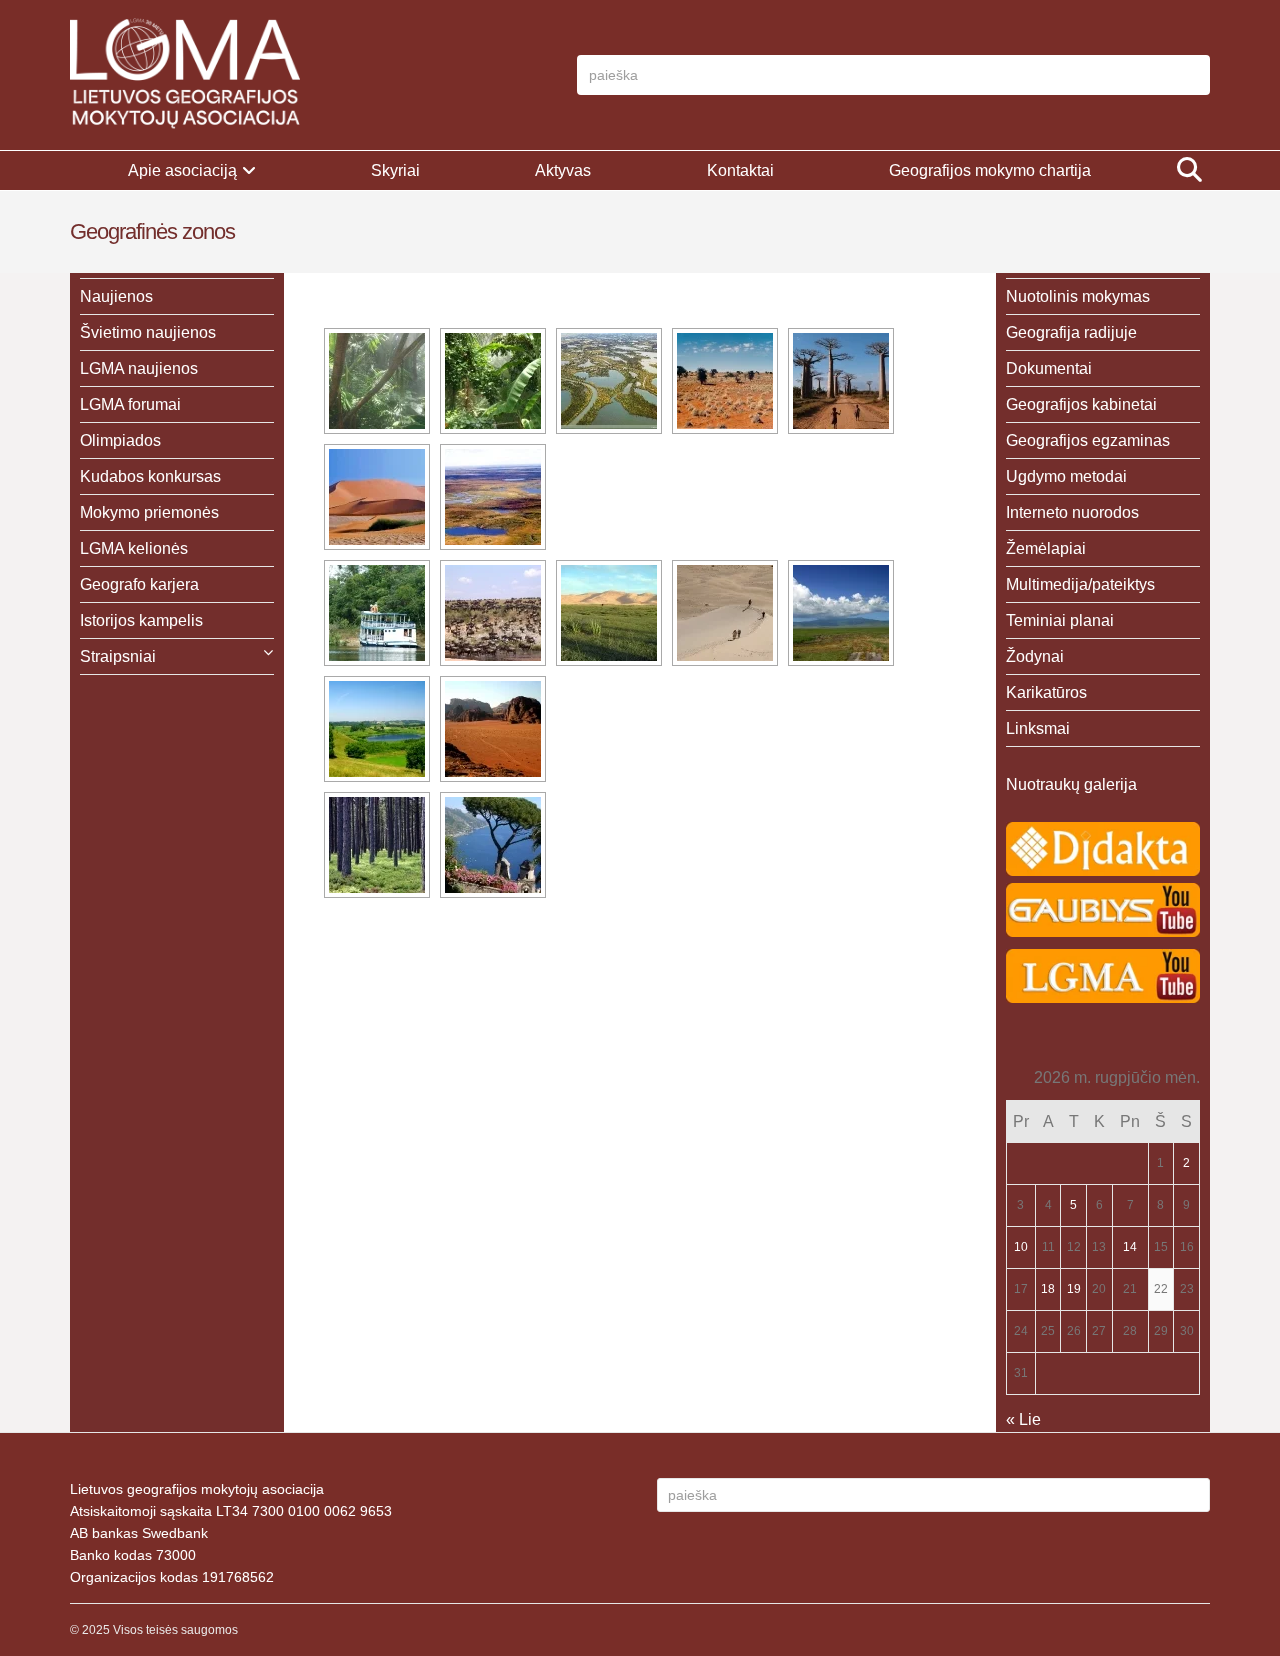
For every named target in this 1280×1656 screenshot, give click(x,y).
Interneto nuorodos (1072, 512)
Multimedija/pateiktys (1080, 584)
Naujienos (116, 296)
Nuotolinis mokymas (1078, 296)
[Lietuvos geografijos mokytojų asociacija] (185, 75)
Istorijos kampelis (141, 620)
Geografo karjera (139, 584)
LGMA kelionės (134, 548)
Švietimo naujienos (148, 332)
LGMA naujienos (139, 368)
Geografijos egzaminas (1088, 440)
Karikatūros (1046, 692)
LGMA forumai (130, 404)
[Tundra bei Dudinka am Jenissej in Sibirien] (493, 497)
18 (1048, 1289)
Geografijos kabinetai (1081, 404)
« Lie (1023, 1419)
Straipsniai (118, 656)
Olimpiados (120, 440)
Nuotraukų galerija (1071, 784)
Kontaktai (740, 170)
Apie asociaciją (182, 170)
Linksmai (1038, 728)
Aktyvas (563, 170)
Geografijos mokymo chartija (990, 170)
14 (1130, 1247)
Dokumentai (1049, 368)
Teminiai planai (1060, 620)
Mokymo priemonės (149, 512)
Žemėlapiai (1046, 548)
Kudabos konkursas (150, 476)
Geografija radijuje (1071, 332)
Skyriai (395, 170)
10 (1021, 1247)
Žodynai (1035, 656)
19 (1074, 1289)
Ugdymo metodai (1066, 476)
